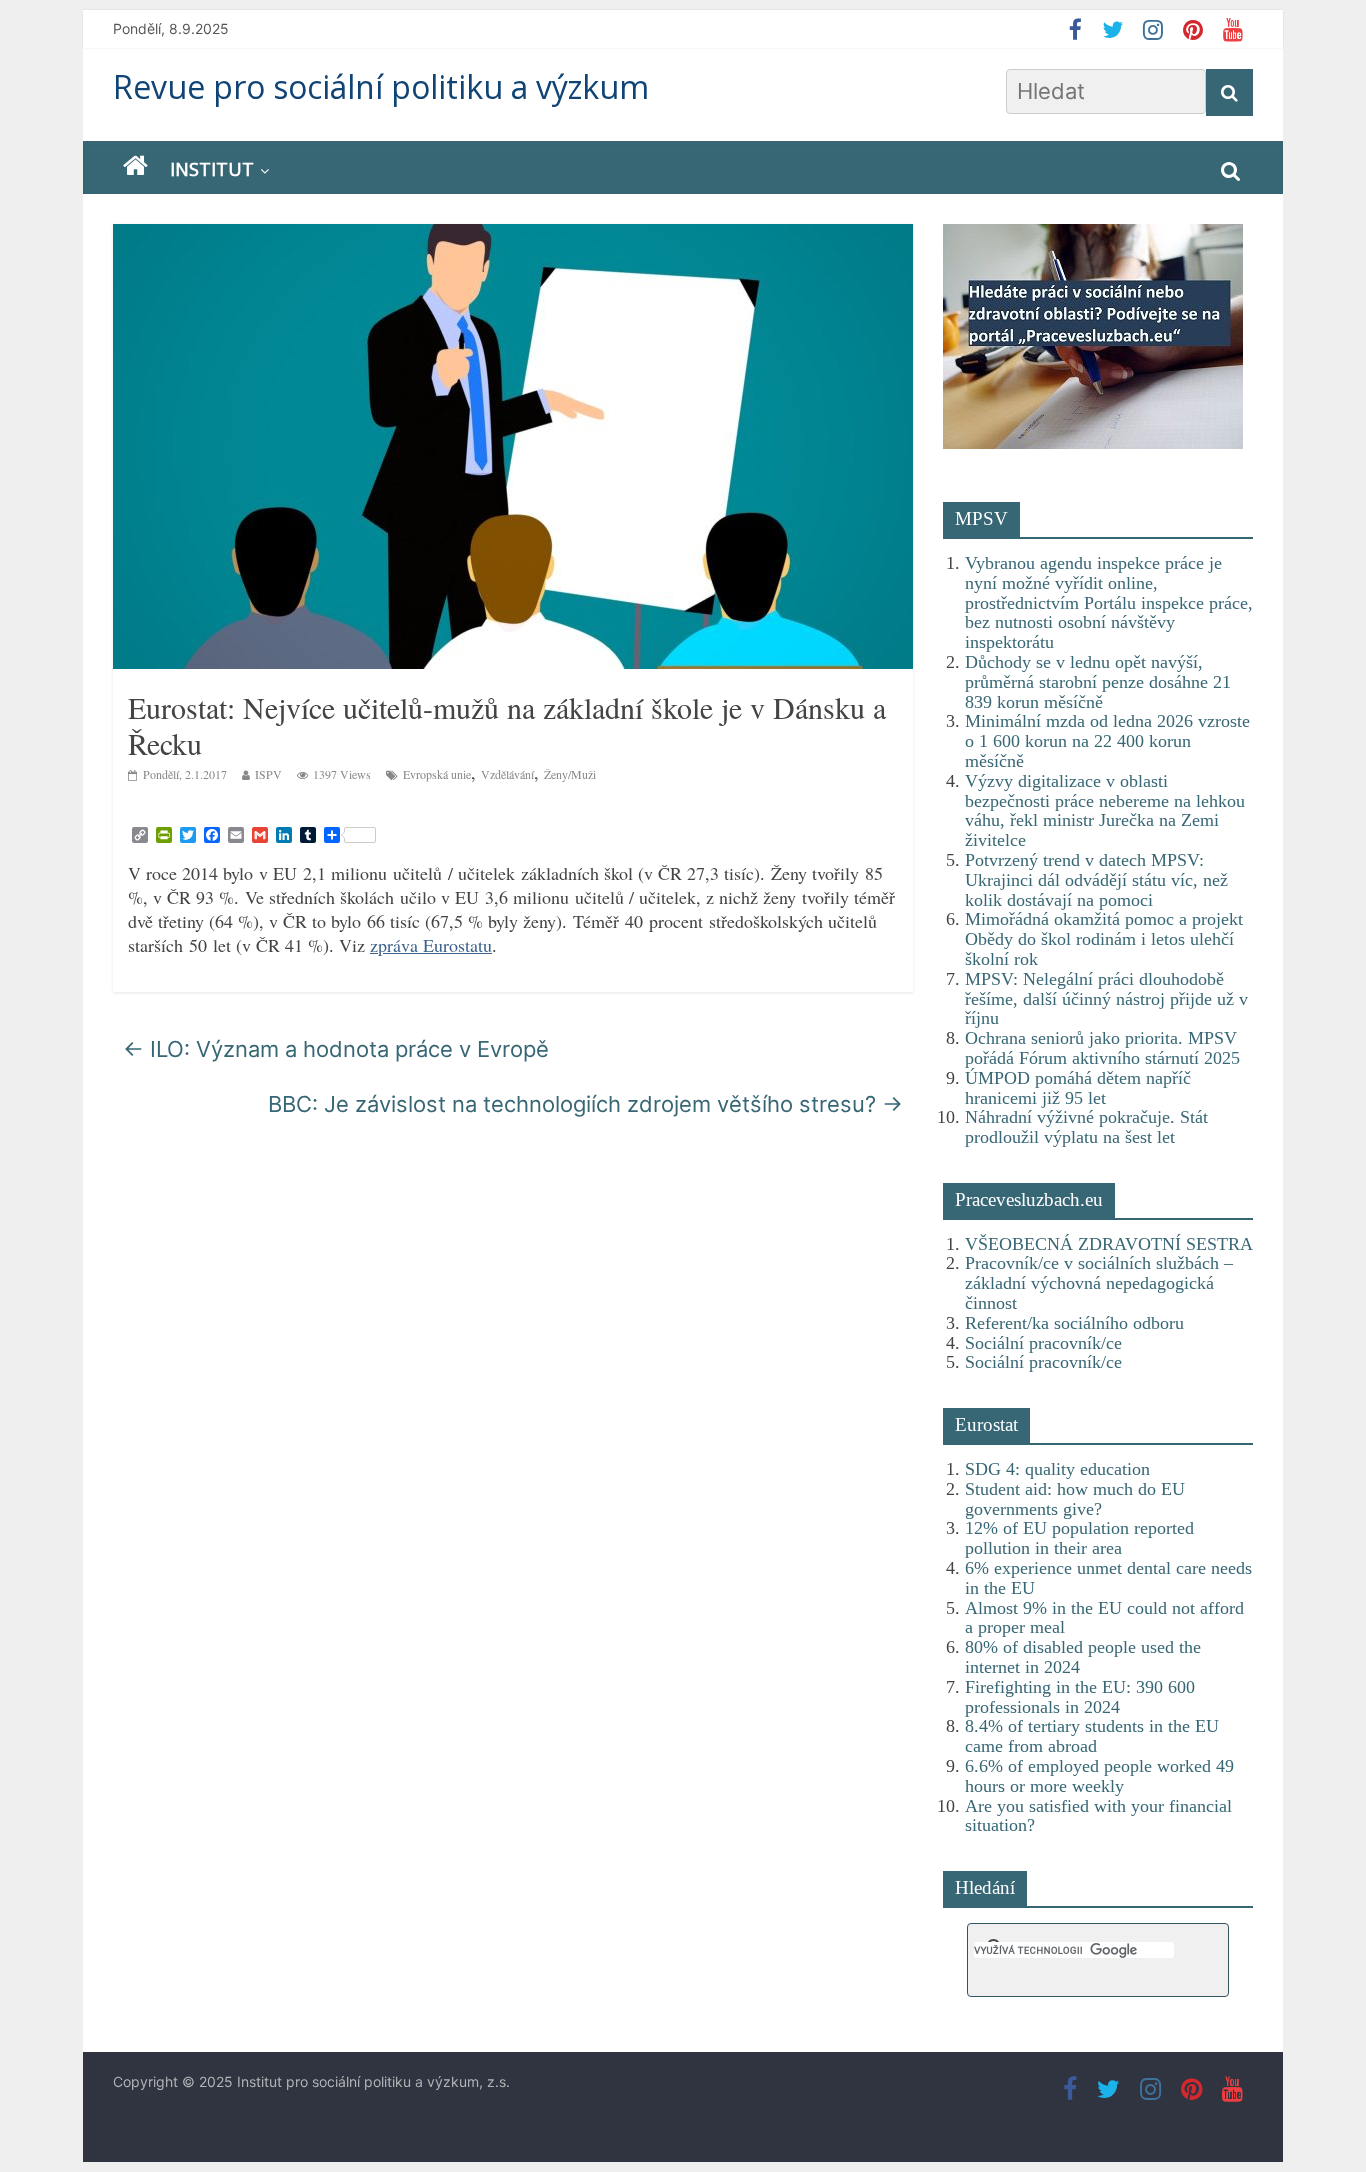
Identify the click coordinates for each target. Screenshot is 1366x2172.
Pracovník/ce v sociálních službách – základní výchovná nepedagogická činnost (1099, 1283)
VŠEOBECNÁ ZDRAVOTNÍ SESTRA (1109, 1244)
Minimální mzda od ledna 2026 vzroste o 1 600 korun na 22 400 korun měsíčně (1107, 741)
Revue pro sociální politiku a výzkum (381, 86)
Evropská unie (437, 774)
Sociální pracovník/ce (1043, 1343)
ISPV (268, 774)
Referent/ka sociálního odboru (1074, 1323)
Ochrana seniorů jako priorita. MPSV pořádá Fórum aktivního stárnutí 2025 (1102, 1048)
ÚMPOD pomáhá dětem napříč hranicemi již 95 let (1078, 1088)
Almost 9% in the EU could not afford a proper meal (1104, 1618)
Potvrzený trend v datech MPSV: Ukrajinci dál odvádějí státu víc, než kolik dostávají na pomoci (1096, 880)
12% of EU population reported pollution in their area (1079, 1538)
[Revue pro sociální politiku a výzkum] (135, 166)
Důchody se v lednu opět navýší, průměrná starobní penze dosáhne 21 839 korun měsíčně (1098, 682)
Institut (212, 169)
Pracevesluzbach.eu (1029, 1199)
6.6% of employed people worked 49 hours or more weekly (1099, 1776)
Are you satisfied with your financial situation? (1098, 1816)
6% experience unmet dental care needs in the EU (1108, 1578)
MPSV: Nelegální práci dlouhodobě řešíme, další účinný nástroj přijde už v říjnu (1106, 999)
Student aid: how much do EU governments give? (1075, 1499)
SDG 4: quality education (1057, 1469)
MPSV (981, 518)
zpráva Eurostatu (431, 945)
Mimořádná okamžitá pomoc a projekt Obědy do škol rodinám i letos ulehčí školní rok (1104, 939)
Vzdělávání (507, 774)
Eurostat (986, 1424)
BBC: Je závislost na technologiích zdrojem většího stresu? (585, 1104)
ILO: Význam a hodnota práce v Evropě (336, 1049)
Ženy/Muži (570, 774)
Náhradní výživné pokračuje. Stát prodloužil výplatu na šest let (1086, 1127)
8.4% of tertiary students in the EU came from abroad (1092, 1736)
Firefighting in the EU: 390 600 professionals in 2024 (1080, 1697)
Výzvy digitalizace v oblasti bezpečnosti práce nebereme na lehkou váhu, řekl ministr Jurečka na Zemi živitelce (1105, 810)
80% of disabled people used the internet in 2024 (1083, 1657)
